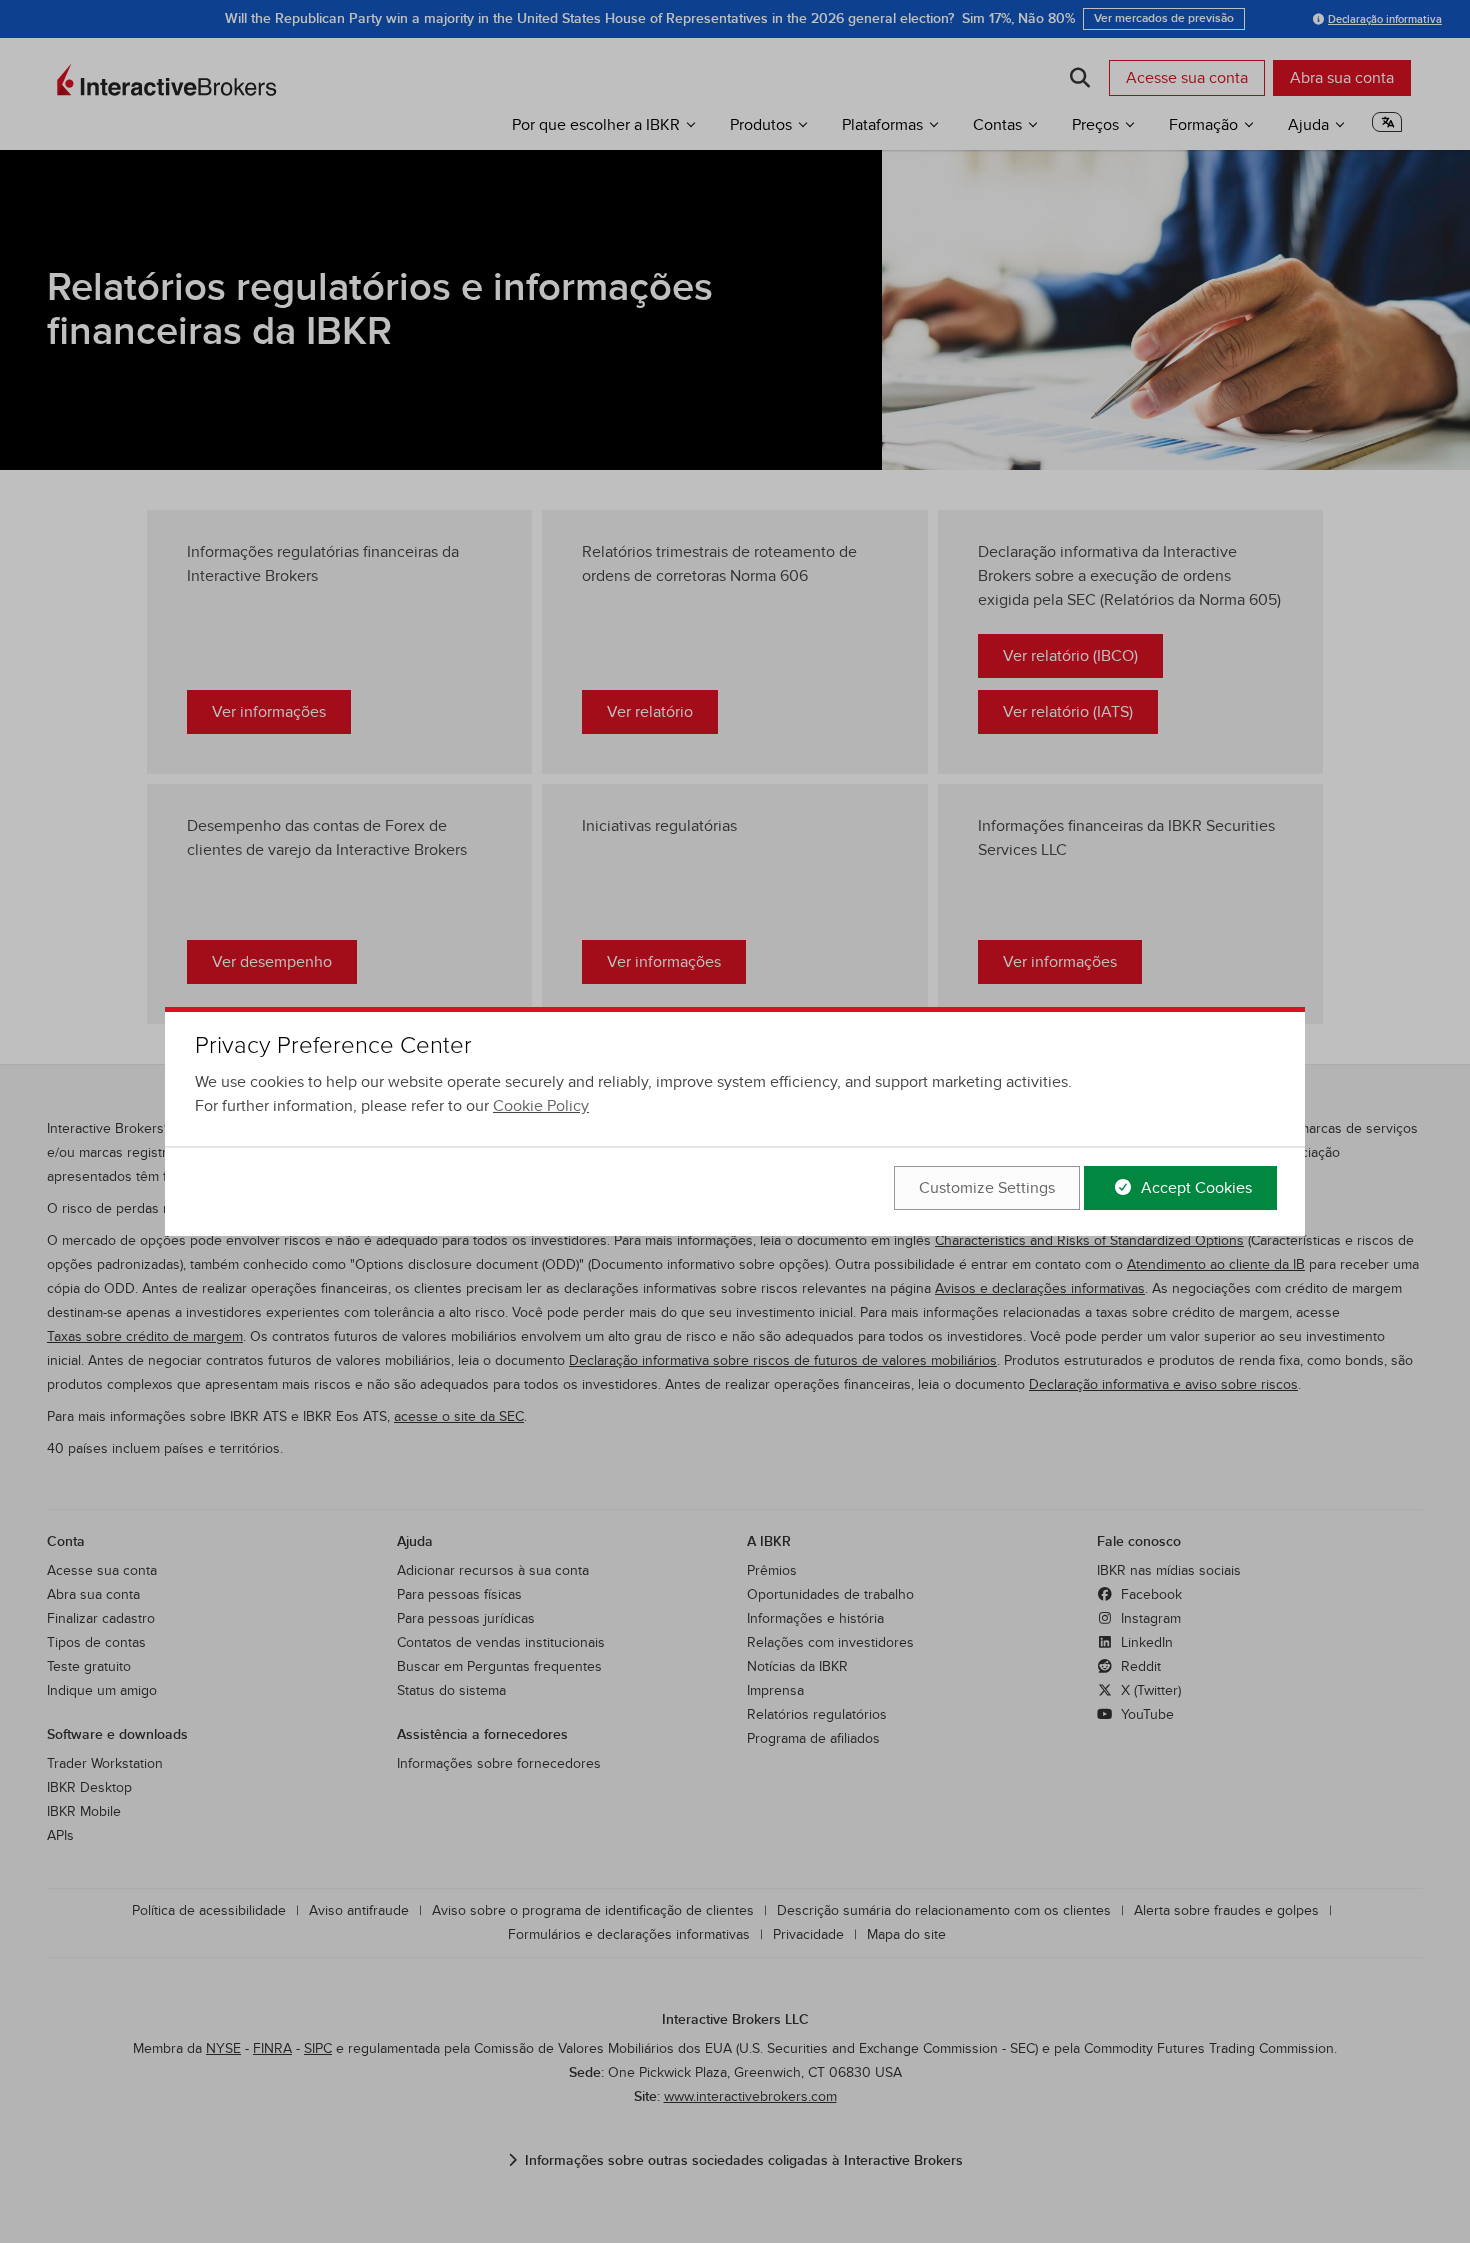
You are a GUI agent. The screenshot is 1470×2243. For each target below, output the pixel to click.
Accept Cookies (1194, 1188)
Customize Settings (987, 1188)
